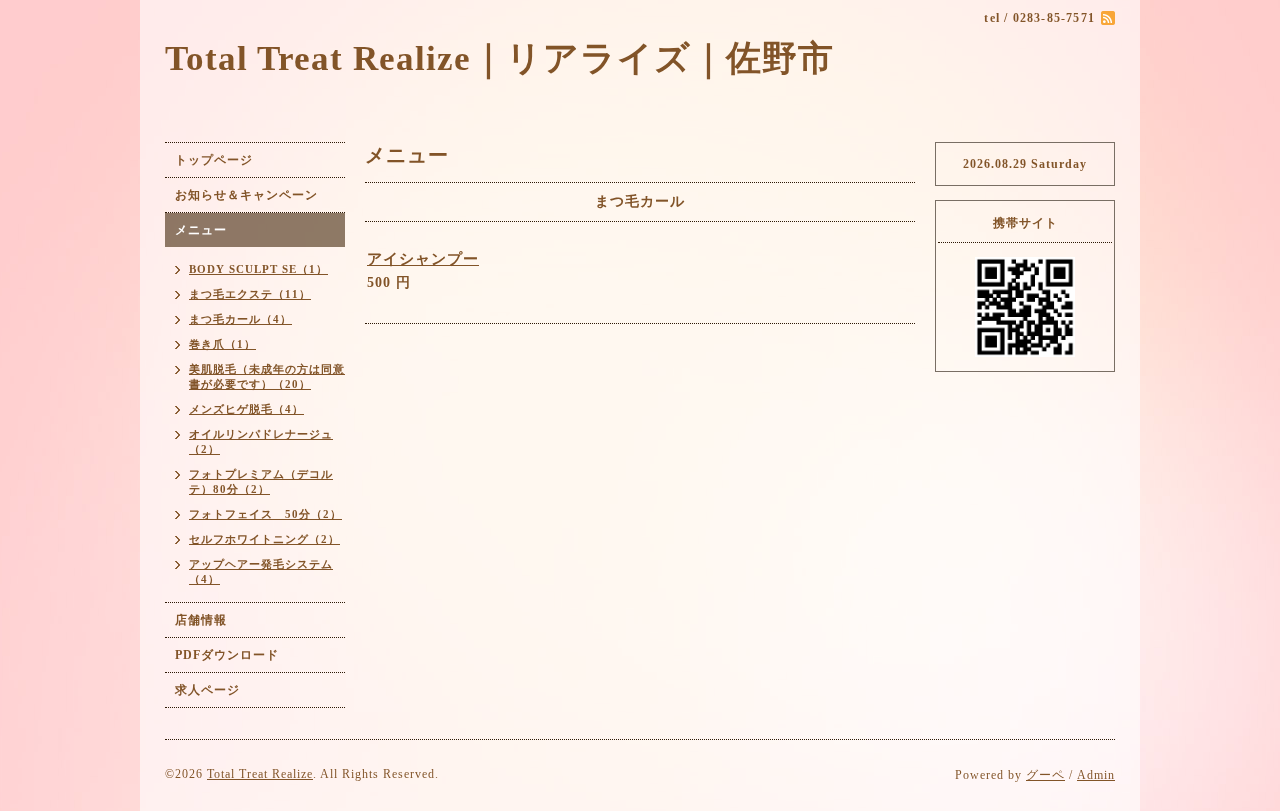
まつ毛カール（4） (240, 319)
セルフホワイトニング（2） (264, 539)
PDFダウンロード (227, 655)
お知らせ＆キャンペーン (246, 195)
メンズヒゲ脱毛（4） (246, 409)
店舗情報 (201, 620)
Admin (1096, 775)
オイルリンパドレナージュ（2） (261, 441)
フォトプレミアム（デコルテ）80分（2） (261, 481)
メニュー (201, 230)
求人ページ (207, 690)
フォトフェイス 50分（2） (265, 514)
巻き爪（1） (222, 344)
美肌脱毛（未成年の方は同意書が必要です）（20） (267, 376)
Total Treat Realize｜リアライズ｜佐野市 (499, 58)
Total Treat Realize (260, 774)
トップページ (214, 160)
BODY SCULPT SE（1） (258, 269)
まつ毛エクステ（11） (250, 294)
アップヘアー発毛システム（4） (261, 571)
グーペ (1045, 775)
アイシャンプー (423, 259)
